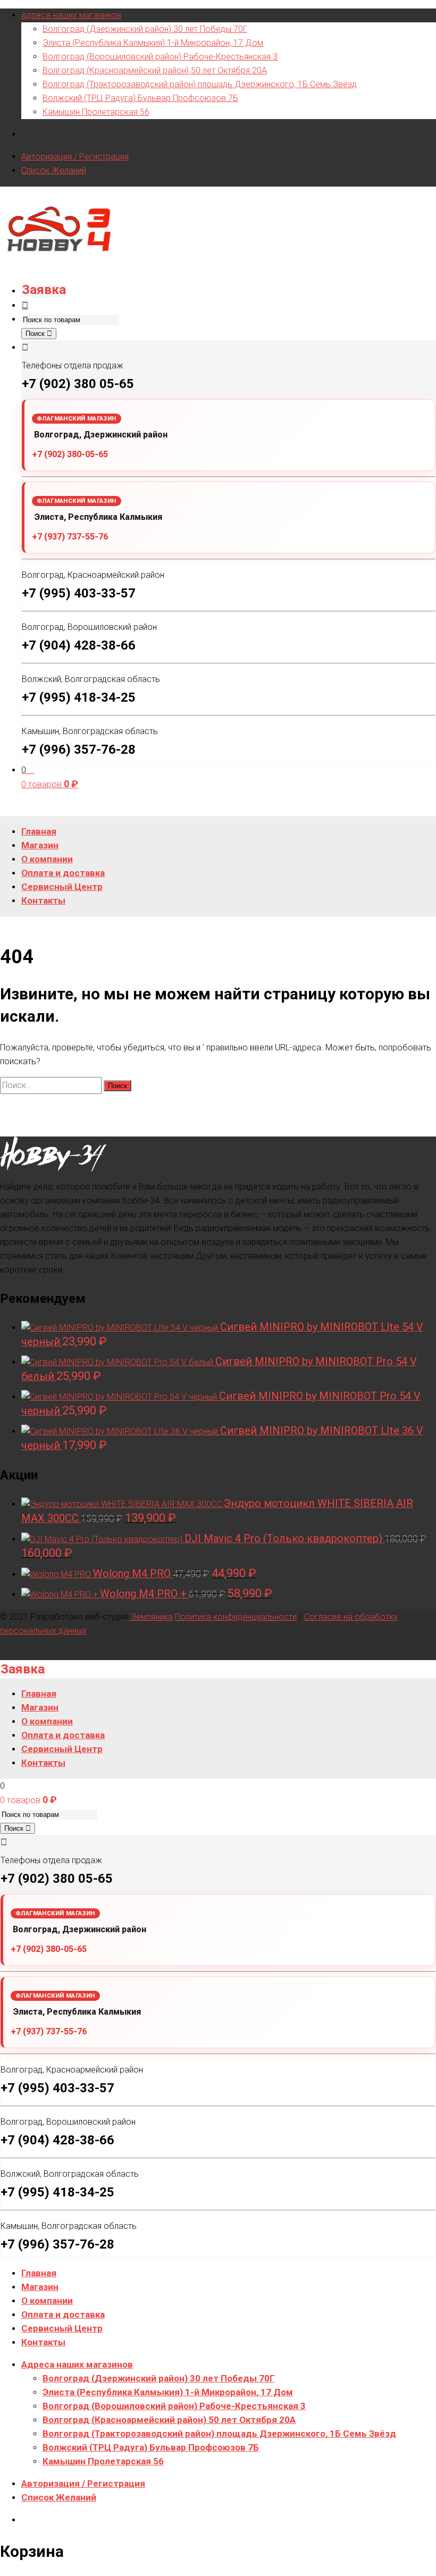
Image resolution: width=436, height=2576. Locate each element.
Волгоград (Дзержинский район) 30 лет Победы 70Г (145, 29)
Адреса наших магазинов (71, 15)
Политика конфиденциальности (236, 1617)
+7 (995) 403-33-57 (79, 593)
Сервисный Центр (62, 2328)
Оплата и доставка (63, 2314)
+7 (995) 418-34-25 (79, 697)
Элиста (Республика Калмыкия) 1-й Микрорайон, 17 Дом (153, 43)
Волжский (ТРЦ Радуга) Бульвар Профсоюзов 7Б (140, 98)
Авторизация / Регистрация (75, 157)
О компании (47, 2301)
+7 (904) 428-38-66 (79, 645)
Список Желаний (54, 170)
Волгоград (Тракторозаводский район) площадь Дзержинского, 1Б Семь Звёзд (200, 84)
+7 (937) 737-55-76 (70, 537)
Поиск (36, 334)
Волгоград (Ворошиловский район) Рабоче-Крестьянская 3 (160, 57)
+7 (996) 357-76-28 (79, 750)
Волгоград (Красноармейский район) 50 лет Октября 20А (155, 70)
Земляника (151, 1617)
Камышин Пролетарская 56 (96, 112)
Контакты (43, 2342)
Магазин (40, 2287)
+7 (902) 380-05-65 (70, 454)
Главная (39, 2273)
